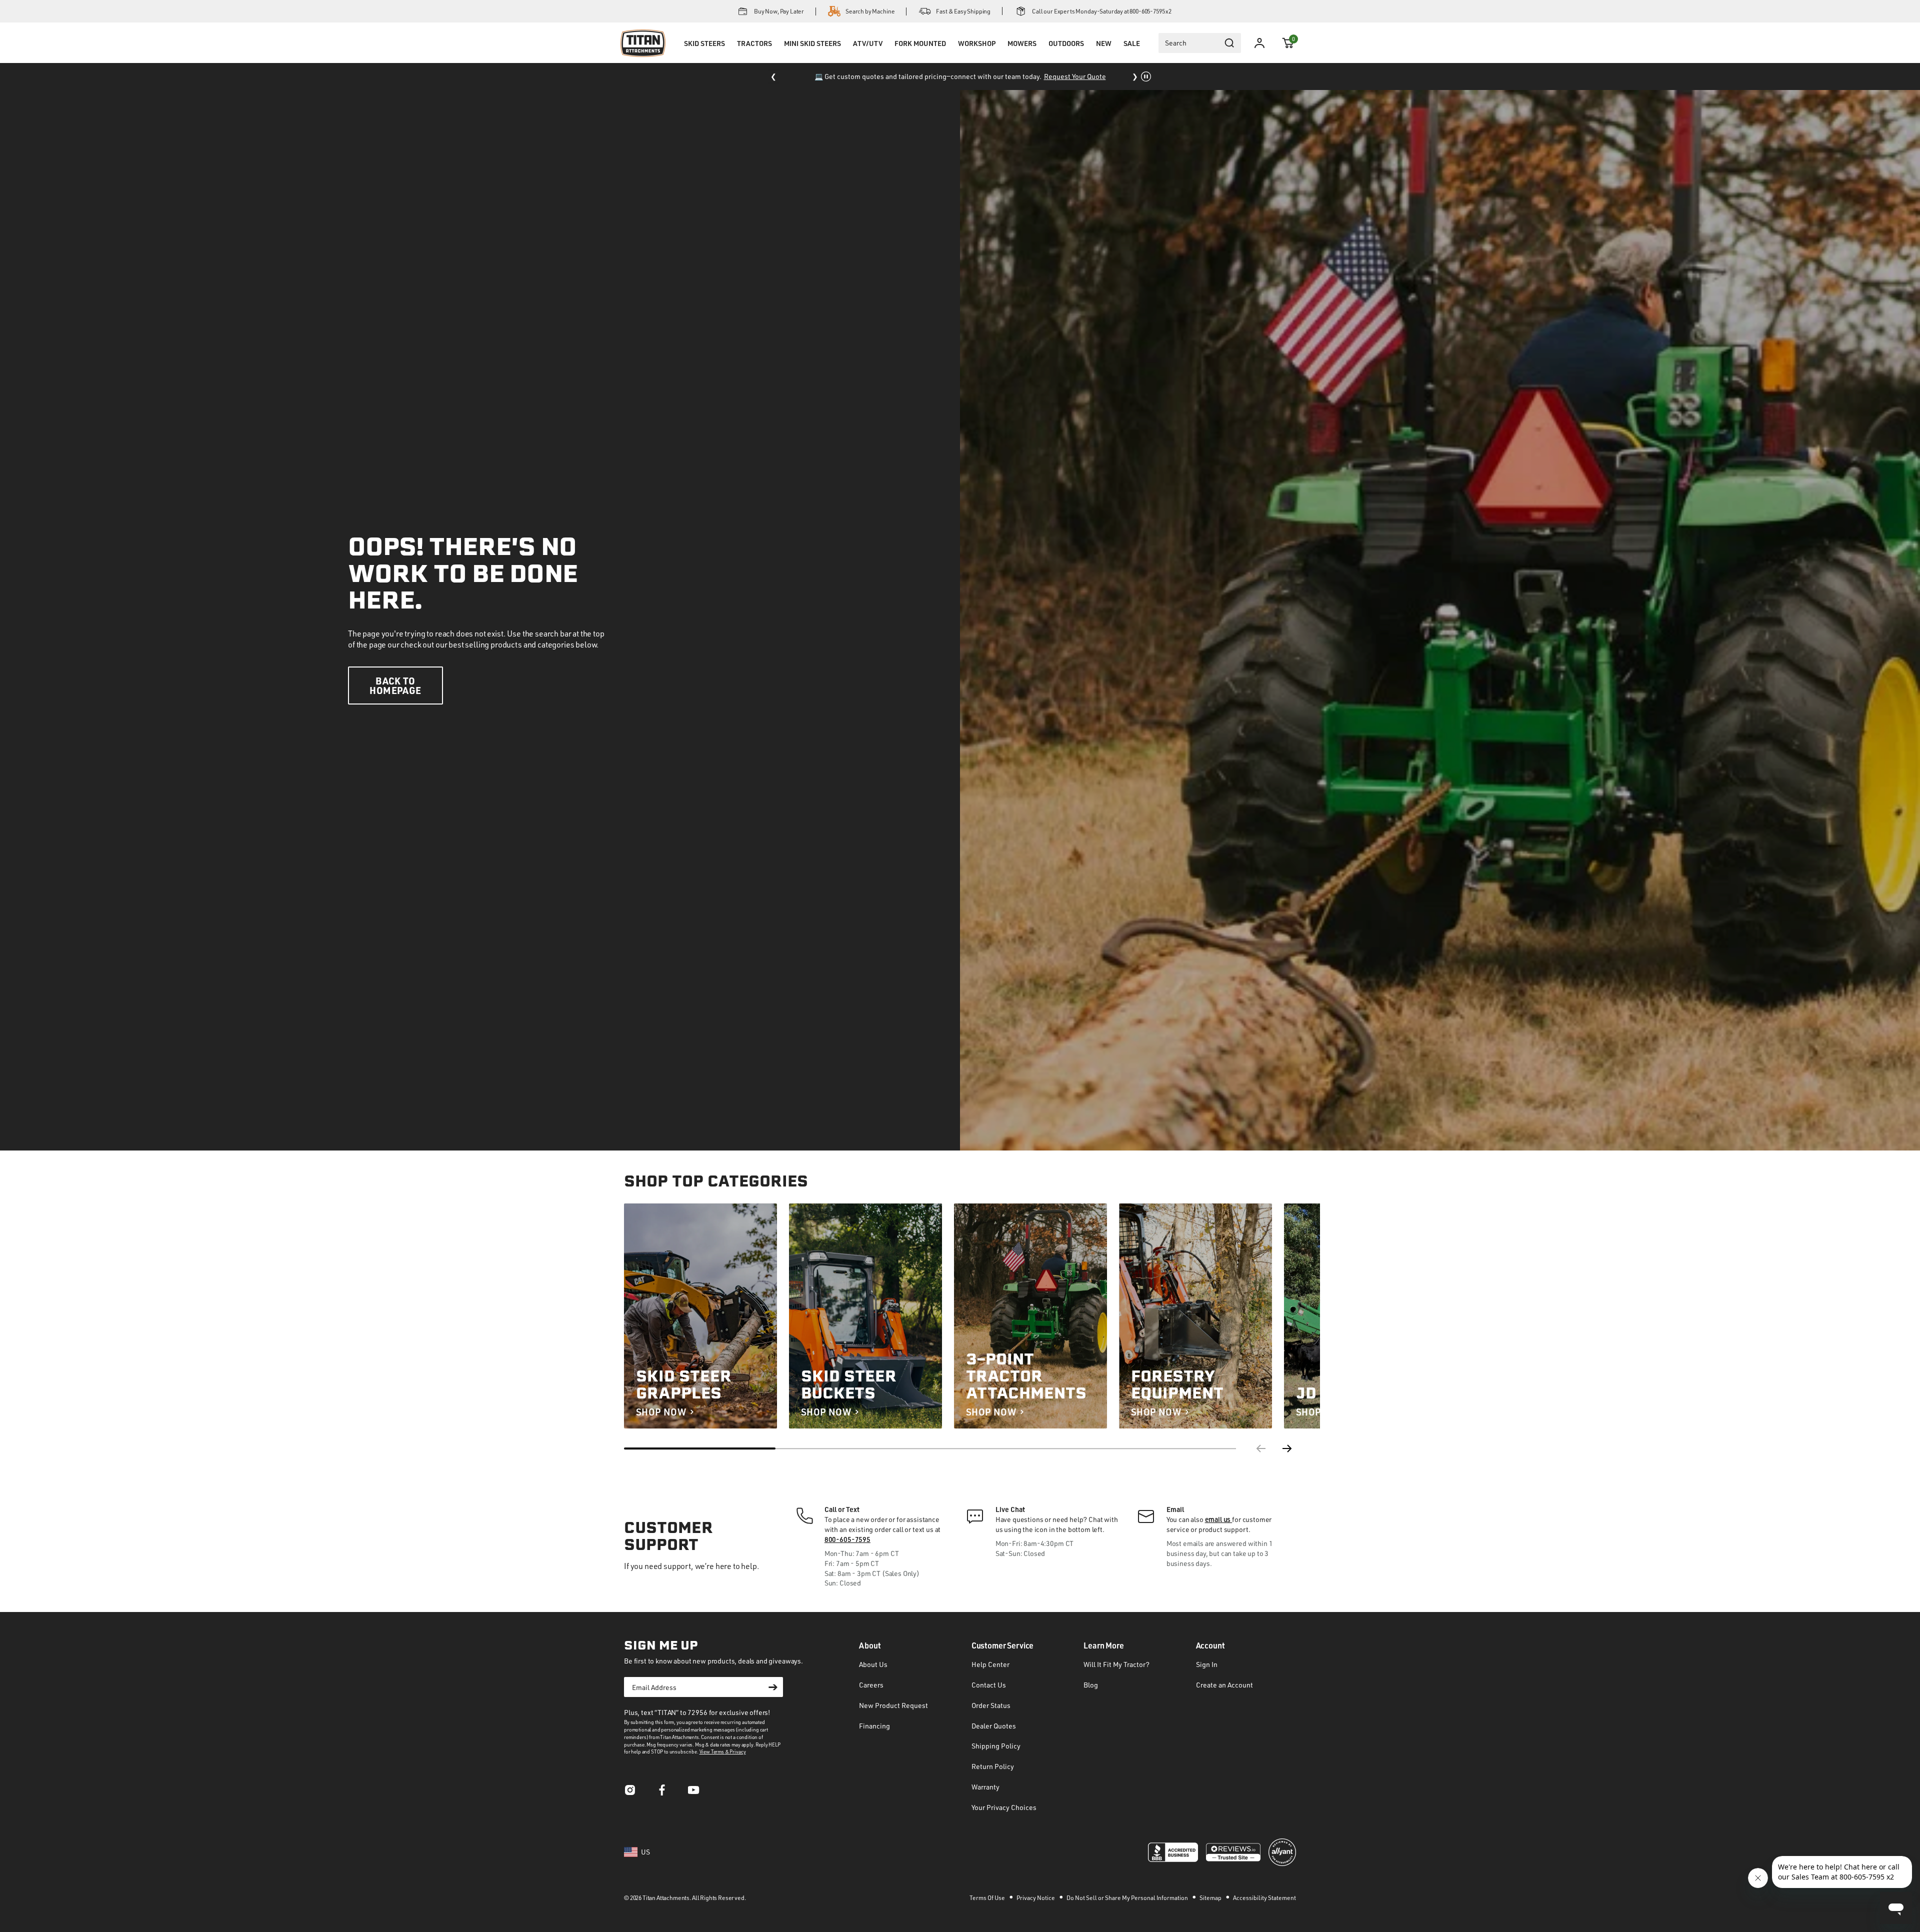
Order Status (991, 1705)
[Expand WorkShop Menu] (976, 56)
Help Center (990, 1664)
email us (1219, 1519)
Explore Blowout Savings (1046, 76)
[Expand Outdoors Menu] (1066, 56)
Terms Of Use (988, 1898)
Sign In (1207, 1664)
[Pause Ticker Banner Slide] (1146, 76)
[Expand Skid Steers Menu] (704, 56)
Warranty (985, 1787)
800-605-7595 (847, 1539)
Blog (1091, 1685)
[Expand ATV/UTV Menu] (867, 56)
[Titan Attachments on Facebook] (662, 1793)
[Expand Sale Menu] (1131, 56)
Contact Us (989, 1685)
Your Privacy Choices (1004, 1807)
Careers (871, 1685)
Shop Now (661, 1412)
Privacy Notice (1036, 1898)
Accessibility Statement (1264, 1898)
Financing (874, 1726)
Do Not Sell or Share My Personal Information (1128, 1898)
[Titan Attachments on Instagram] (630, 1793)
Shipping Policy (996, 1746)
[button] (1288, 43)
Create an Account (1224, 1685)
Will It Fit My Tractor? (1116, 1664)
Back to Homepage (395, 685)
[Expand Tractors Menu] (754, 56)
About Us (873, 1664)
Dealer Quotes (994, 1726)
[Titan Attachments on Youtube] (694, 1793)
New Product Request (893, 1705)
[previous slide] (1260, 1448)
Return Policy (993, 1766)
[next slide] (1288, 1448)
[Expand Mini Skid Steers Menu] (812, 56)
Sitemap (1211, 1898)
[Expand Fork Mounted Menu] (920, 56)
